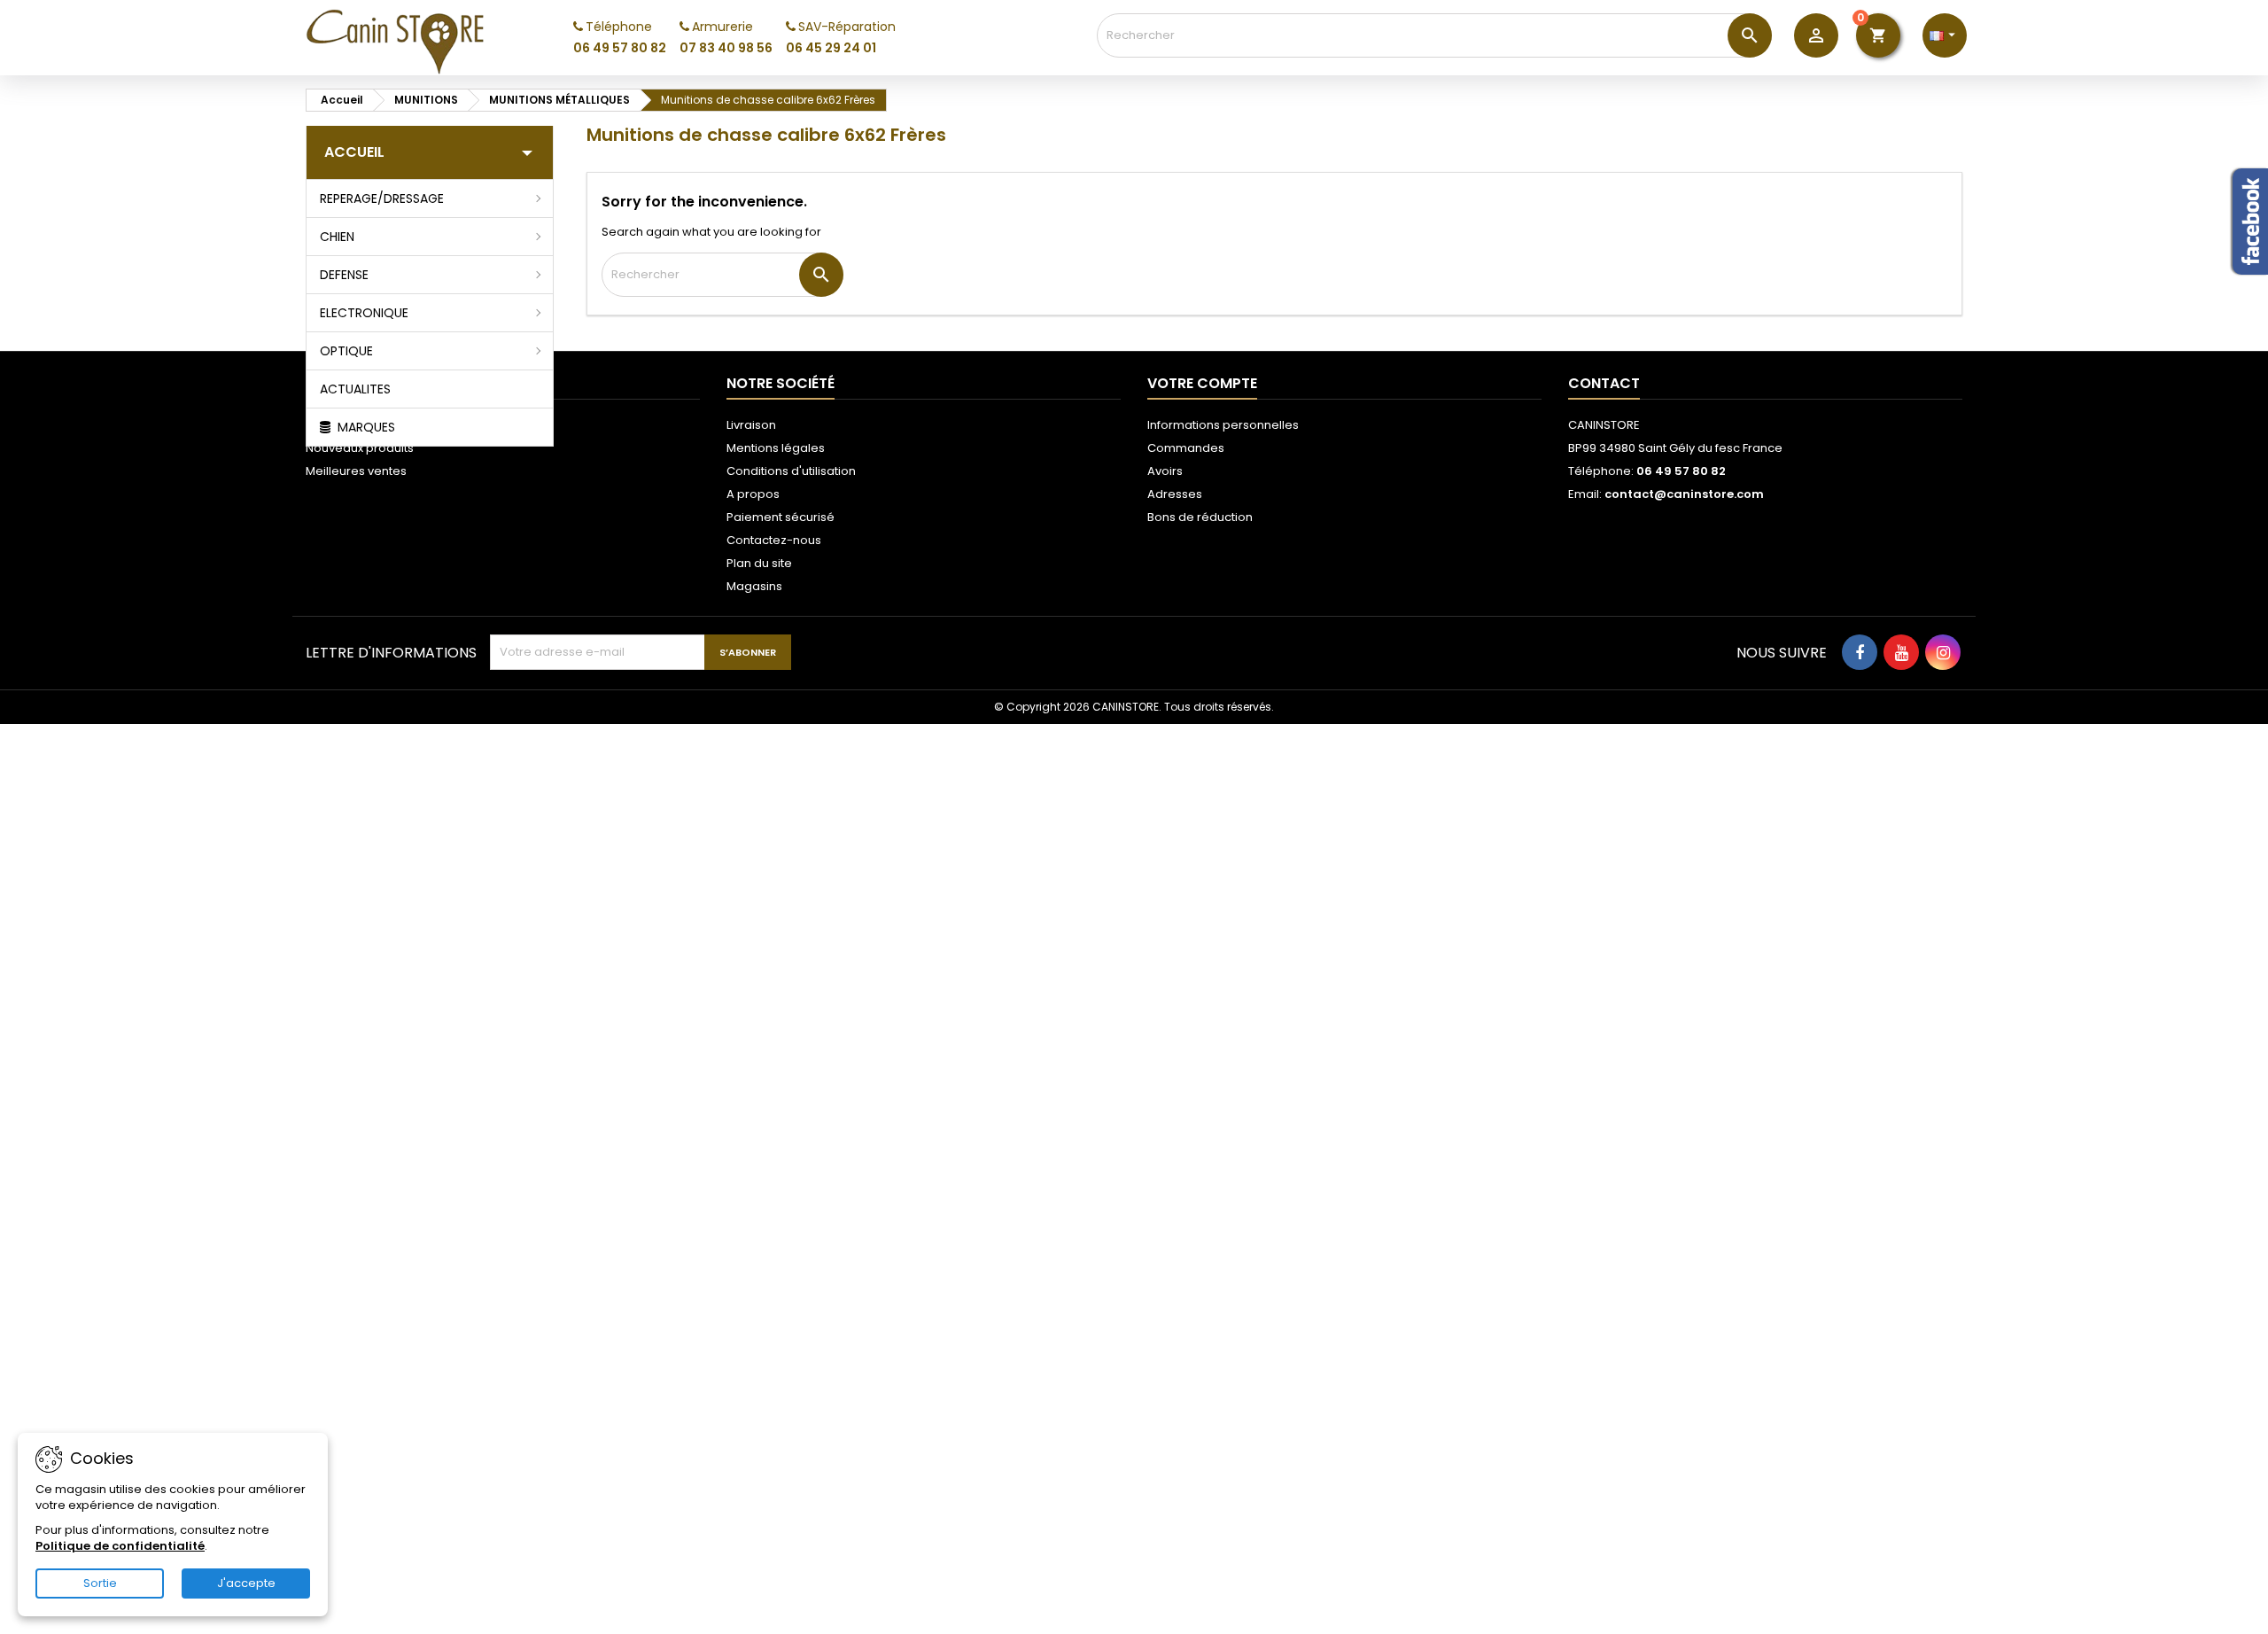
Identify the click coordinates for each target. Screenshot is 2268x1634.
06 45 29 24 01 (831, 48)
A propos (753, 494)
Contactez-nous (774, 540)
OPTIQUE (346, 351)
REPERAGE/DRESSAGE (382, 198)
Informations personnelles (1223, 425)
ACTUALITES (355, 389)
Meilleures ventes (356, 471)
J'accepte (246, 1583)
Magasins (754, 586)
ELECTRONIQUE (364, 313)
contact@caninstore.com (1684, 494)
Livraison (751, 425)
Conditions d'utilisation (791, 471)
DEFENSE (344, 275)
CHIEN (337, 237)
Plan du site (759, 563)
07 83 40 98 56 (726, 48)
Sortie (100, 1583)
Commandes (1186, 448)
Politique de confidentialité (120, 1546)
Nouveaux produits (360, 448)
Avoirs (1165, 471)
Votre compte (1202, 383)
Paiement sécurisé (781, 517)
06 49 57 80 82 (620, 48)
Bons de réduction (1200, 517)
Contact (1604, 383)
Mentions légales (776, 448)
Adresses (1175, 494)
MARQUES (365, 427)
